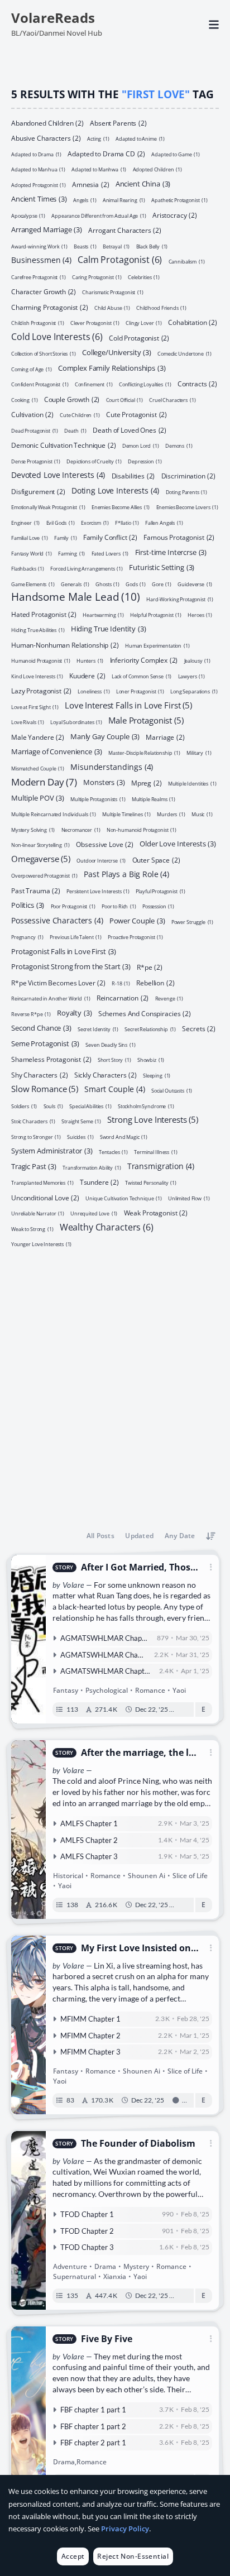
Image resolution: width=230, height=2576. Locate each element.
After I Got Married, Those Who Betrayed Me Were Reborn (139, 1567)
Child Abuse (112, 307)
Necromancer (81, 829)
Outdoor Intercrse (101, 860)
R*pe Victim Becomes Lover (58, 982)
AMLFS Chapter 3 (89, 1856)
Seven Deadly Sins (110, 1044)
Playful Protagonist (160, 891)
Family (66, 537)
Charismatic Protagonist (112, 292)
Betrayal (116, 246)
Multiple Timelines (126, 814)
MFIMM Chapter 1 (90, 2019)
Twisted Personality (151, 1182)
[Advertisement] (115, 1387)
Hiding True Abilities (38, 629)
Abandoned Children (47, 123)
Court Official (124, 399)
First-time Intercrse (171, 552)
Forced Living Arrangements (87, 568)
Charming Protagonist (50, 307)
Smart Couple (115, 1088)
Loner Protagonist (140, 691)
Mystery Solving (33, 829)
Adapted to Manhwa (99, 169)
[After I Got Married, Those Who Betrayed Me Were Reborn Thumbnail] (28, 1639)
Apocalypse (28, 215)
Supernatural (75, 2276)
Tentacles (113, 1151)
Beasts (85, 246)
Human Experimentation (157, 645)
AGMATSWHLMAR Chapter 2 (109, 1655)
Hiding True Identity (109, 628)
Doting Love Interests (116, 490)
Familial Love (30, 537)
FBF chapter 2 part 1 (93, 2443)
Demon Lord (141, 445)
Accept (73, 2556)
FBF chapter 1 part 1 (93, 2410)
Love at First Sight (35, 707)
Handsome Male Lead (76, 597)
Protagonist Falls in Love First (64, 951)
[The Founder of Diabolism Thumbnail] (28, 2220)
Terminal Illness (155, 1151)
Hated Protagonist (44, 614)
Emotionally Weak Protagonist (48, 507)
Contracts (197, 384)
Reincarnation (123, 998)
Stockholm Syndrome (146, 1106)
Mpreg (147, 783)
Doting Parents (186, 492)
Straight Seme (81, 1121)
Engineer (25, 522)
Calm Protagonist (120, 259)
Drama (105, 2266)
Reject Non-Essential (133, 2556)
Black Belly (152, 246)
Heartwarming (103, 614)
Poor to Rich (119, 906)
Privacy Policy (125, 2529)
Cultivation (32, 414)
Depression (145, 461)
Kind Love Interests (37, 676)
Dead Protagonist (35, 430)
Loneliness (94, 691)
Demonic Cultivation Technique (63, 445)
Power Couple (137, 920)
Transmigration (161, 1165)
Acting (98, 138)
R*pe (150, 967)
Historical (68, 1876)
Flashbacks (28, 568)
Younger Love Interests (41, 1244)
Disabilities (133, 476)
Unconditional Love (45, 1197)
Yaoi (179, 1690)
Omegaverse (41, 858)
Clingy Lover (144, 322)
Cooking (24, 399)
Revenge (169, 998)
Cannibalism (187, 261)
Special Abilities (90, 1106)
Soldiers (24, 1106)
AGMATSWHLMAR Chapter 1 (109, 1638)
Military (199, 752)
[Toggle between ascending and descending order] (211, 1536)
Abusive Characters (46, 138)
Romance (150, 1690)
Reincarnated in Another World (51, 998)
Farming (71, 553)
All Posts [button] (100, 1536)
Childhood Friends (161, 307)
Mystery (136, 2266)
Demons (179, 445)
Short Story (114, 1059)
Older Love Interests (178, 843)
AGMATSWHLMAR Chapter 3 (109, 1672)
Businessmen (41, 259)
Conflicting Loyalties (145, 384)
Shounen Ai (147, 1876)
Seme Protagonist (45, 1043)
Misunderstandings (112, 766)
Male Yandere (38, 737)
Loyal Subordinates (76, 722)
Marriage (165, 737)
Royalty (74, 1012)
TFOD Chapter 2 (87, 2230)
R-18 (121, 983)
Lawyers (191, 676)
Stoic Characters (33, 1121)
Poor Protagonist (73, 906)
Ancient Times (39, 198)
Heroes (200, 614)
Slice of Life (190, 1876)
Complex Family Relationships (112, 367)
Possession (158, 906)
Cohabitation (193, 322)
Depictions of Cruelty (94, 461)
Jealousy (197, 660)
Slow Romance (45, 1088)
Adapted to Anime (140, 138)
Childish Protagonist (38, 322)
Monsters (104, 782)
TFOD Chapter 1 (87, 2214)
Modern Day (44, 781)
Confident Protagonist (40, 384)
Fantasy (66, 1690)
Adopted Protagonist (39, 185)
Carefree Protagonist (39, 277)
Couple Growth (72, 399)
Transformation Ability (92, 1167)
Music (202, 814)
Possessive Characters (57, 920)
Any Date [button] (180, 1536)
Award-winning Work (39, 246)
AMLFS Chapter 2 (89, 1840)
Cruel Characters (172, 399)
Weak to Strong (32, 1229)
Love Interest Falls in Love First (128, 704)
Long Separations (194, 691)
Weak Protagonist (156, 1213)
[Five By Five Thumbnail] (28, 2411)
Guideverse (195, 584)
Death (75, 430)
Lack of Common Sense (142, 676)
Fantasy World (32, 553)
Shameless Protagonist (51, 1059)
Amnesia (90, 184)
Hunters (90, 660)
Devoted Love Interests (58, 474)
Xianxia (115, 2276)
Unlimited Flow (189, 1198)
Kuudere (87, 675)
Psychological (107, 1690)
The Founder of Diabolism (138, 2144)
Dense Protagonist (36, 461)
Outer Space (156, 860)
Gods (136, 584)
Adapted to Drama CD (106, 153)
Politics (28, 904)
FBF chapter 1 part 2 (93, 2426)
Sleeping (157, 1075)
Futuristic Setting (162, 567)
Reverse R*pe (31, 1014)
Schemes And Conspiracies (145, 1013)
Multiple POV (38, 797)
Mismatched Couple (38, 768)
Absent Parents (118, 123)
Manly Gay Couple (105, 736)
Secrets (198, 1028)
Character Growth (44, 291)
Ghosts (107, 584)
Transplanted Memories (42, 1182)
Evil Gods (61, 522)
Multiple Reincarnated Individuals (54, 814)
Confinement (94, 384)
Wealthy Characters (107, 1226)
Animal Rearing (124, 200)
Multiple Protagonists (98, 799)
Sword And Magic (124, 1136)
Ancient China (143, 183)
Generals (75, 584)
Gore (162, 584)
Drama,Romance (80, 2462)
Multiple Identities (192, 783)
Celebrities (144, 277)
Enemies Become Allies (121, 507)
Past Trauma (36, 890)
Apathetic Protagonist (179, 200)
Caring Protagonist (97, 277)
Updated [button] (139, 1536)
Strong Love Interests (153, 1119)
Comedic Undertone (185, 353)
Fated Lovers (110, 553)
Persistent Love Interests (98, 891)
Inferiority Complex (144, 660)
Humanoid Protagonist (41, 660)
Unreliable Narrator (38, 1213)
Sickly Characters (106, 1074)
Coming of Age (32, 369)
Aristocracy (175, 215)
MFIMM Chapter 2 (90, 2036)
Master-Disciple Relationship (144, 752)
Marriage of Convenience (57, 751)
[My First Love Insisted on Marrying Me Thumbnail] (28, 2025)
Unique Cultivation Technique (124, 1198)
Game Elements (33, 584)
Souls (54, 1106)
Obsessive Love (104, 844)
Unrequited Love (94, 1213)
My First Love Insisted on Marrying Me (136, 1948)
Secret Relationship (150, 1029)
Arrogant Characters (125, 230)
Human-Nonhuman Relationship (65, 645)
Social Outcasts (172, 1090)
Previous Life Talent (76, 937)
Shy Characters (39, 1074)
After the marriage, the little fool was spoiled (138, 1753)
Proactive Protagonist (135, 937)
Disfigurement (38, 491)
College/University (117, 352)
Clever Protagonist (95, 322)
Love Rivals (28, 722)
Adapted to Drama (36, 154)
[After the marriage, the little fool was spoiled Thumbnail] (28, 1830)
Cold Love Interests (57, 336)
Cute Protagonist (136, 414)
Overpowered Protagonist (44, 875)
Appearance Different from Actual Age (99, 215)
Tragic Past (34, 1166)
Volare (73, 1585)
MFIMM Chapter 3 (90, 2052)
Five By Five (107, 2339)
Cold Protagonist (139, 337)
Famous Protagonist (179, 537)
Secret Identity (98, 1029)
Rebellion (155, 982)
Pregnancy (27, 937)
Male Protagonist (146, 719)
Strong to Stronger (36, 1136)
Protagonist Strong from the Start (71, 966)
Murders (171, 814)
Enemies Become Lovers (188, 507)
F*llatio (127, 522)
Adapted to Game (175, 154)
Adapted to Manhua (38, 169)
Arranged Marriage (47, 229)
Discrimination (188, 476)
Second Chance (41, 1027)
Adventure (70, 2266)
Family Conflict (110, 537)
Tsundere (99, 1182)
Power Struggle (192, 921)
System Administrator (52, 1150)
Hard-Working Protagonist (180, 599)
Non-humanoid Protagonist (142, 829)
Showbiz (151, 1059)
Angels (85, 200)
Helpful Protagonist (156, 614)
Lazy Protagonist (41, 691)
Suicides (80, 1136)
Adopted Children (157, 169)
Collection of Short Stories (44, 353)
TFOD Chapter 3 (87, 2247)
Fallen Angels (164, 522)
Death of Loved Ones (130, 430)
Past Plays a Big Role (126, 873)
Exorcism (95, 522)
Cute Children (80, 415)
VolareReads (53, 18)
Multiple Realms (154, 799)
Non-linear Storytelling (40, 844)
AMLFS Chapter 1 (89, 1823)
